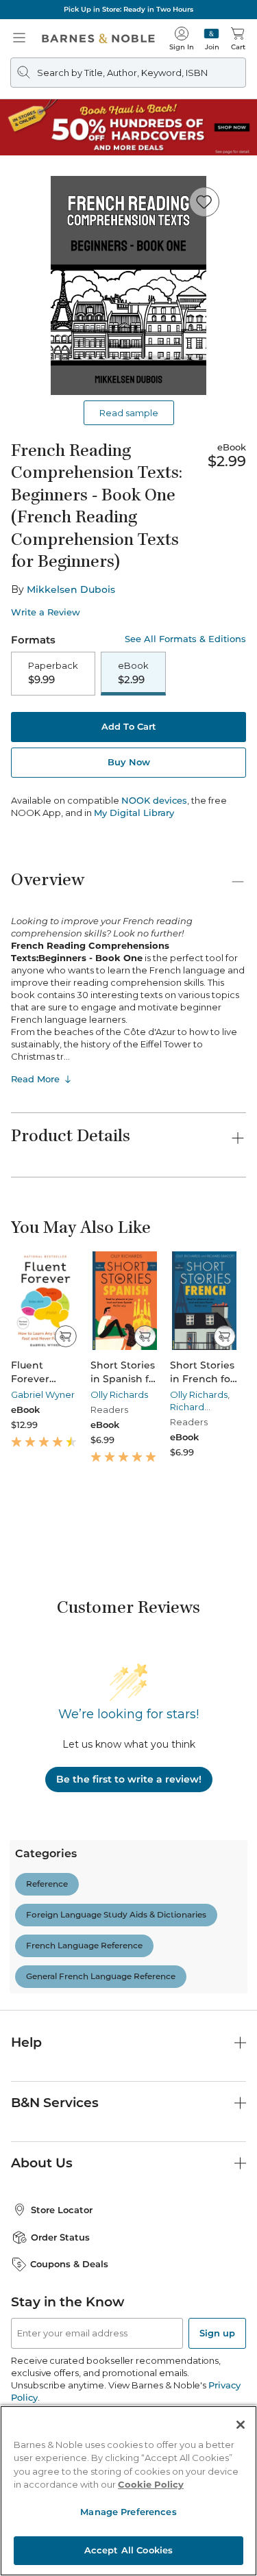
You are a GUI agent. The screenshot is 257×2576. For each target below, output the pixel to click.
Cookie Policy (151, 2484)
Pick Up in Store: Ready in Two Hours (128, 9)
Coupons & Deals (69, 2264)
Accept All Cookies (128, 2550)
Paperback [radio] (53, 673)
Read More (35, 1079)
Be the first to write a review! (129, 1779)
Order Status (60, 2237)
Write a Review (46, 612)
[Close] (241, 2425)
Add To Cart (129, 726)
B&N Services (55, 2103)
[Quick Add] (65, 1336)
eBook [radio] (133, 673)
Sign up (217, 2333)
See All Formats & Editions (185, 639)
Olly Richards (119, 1394)
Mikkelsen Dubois (71, 589)
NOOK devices (154, 801)
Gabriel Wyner (43, 1394)
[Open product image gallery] (128, 285)
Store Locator (62, 2210)
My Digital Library (134, 813)
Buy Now (129, 762)
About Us (42, 2163)
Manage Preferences (128, 2512)
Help (26, 2042)
